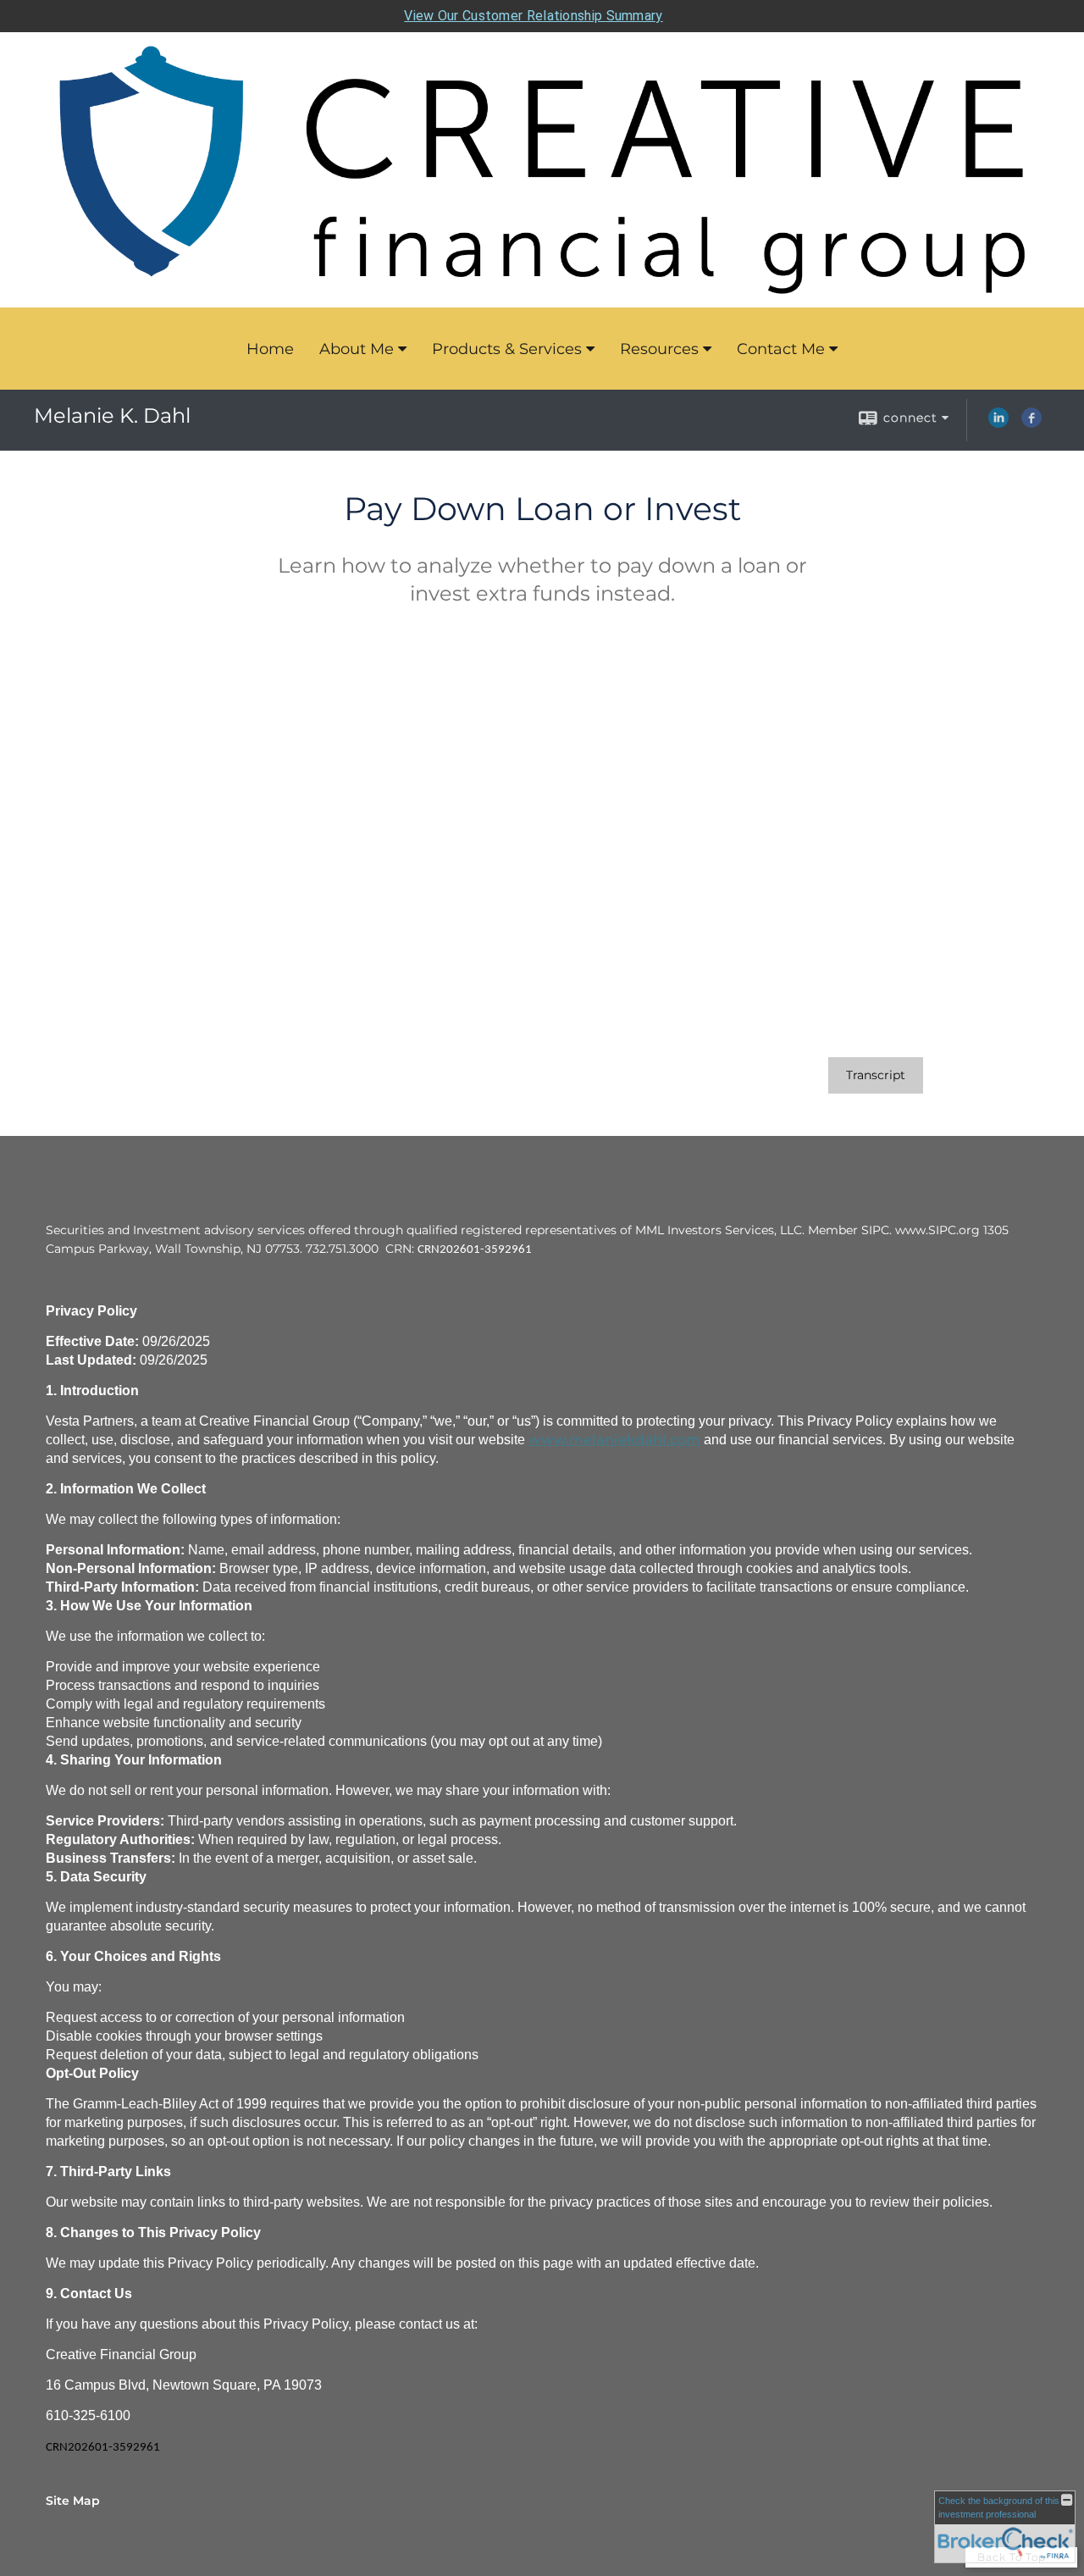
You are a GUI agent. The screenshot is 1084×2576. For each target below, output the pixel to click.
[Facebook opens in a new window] (1031, 424)
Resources (659, 349)
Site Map (73, 2501)
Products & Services (507, 349)
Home (270, 349)
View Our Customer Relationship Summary (533, 16)
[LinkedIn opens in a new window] (998, 424)
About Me (357, 349)
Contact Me (781, 349)
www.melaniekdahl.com (614, 1440)
